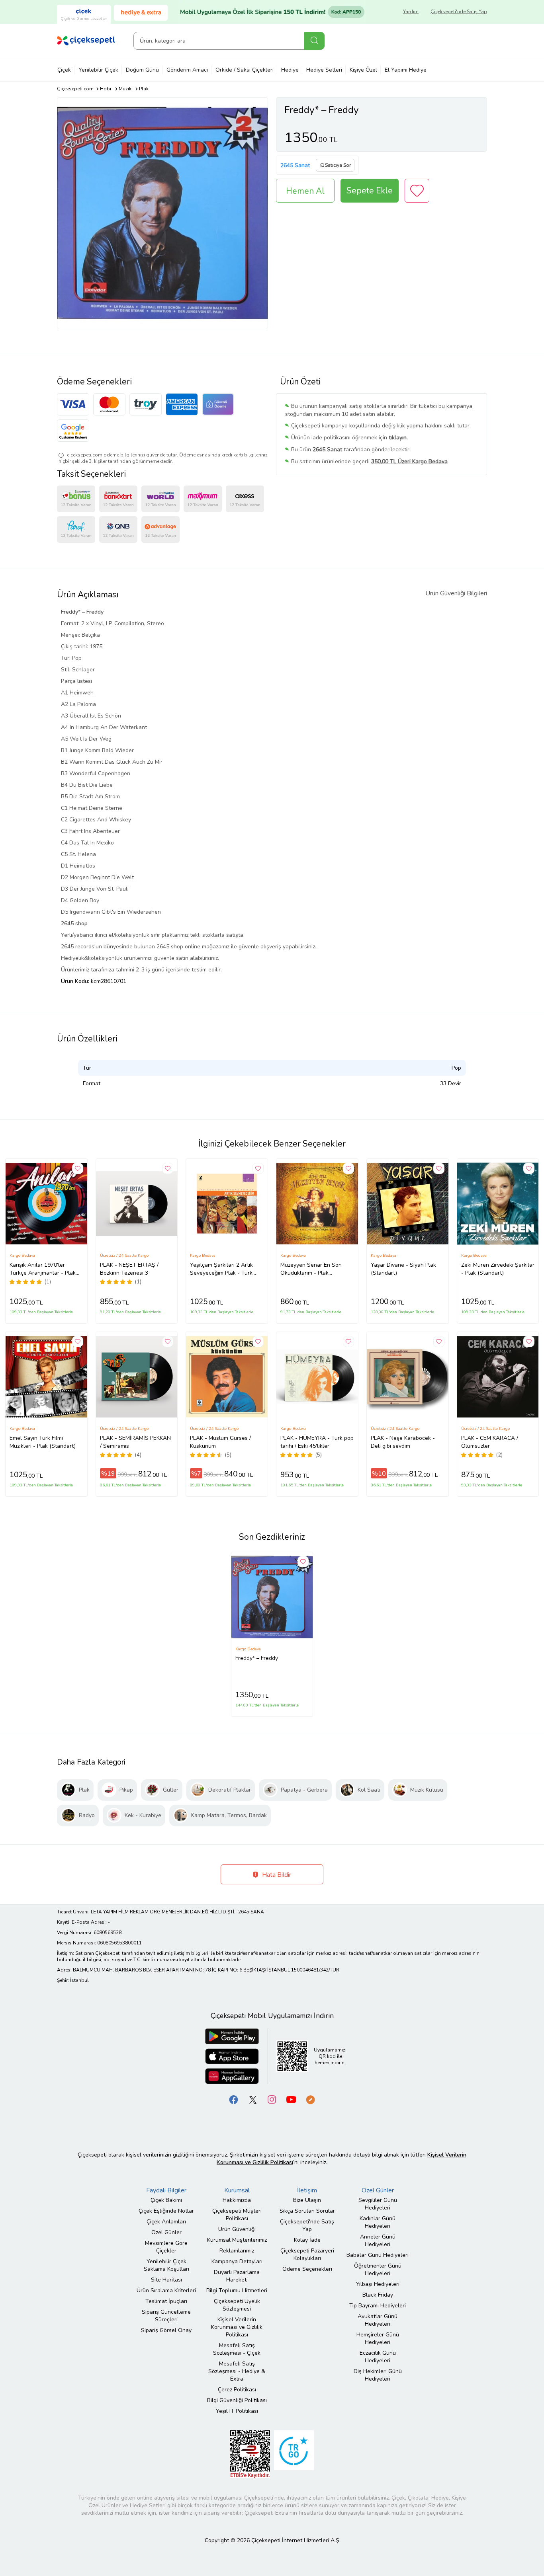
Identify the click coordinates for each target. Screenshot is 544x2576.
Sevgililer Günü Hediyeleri (378, 2204)
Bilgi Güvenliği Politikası (237, 2400)
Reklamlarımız (237, 2251)
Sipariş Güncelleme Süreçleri (166, 2316)
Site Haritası (166, 2280)
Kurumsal (237, 2190)
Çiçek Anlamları (166, 2222)
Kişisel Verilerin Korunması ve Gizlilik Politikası (237, 2327)
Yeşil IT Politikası (237, 2411)
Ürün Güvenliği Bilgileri (456, 593)
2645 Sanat (295, 165)
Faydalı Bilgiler (166, 2190)
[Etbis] (250, 2454)
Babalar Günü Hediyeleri (378, 2255)
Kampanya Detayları (237, 2261)
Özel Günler (166, 2232)
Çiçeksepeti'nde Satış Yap (459, 12)
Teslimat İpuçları (166, 2301)
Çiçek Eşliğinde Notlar (166, 2211)
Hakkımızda (237, 2200)
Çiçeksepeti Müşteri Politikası (237, 2215)
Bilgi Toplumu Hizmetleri (237, 2290)
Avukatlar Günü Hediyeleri (378, 2320)
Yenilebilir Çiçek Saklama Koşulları (166, 2265)
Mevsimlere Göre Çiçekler (166, 2247)
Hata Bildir (276, 1875)
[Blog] (310, 2099)
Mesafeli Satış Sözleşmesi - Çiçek (237, 2349)
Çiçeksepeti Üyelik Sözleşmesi (237, 2305)
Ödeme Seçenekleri (307, 2269)
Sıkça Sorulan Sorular (307, 2211)
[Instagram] (272, 2099)
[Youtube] (291, 2099)
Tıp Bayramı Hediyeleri (378, 2306)
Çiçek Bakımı (166, 2200)
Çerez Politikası (237, 2390)
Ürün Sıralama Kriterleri (166, 2290)
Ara (314, 41)
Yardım (411, 12)
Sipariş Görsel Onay (166, 2330)
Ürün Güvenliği (237, 2229)
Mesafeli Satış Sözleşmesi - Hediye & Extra (237, 2371)
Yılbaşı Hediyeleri (378, 2284)
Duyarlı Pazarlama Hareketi (237, 2276)
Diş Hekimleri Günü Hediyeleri (378, 2375)
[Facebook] (234, 2099)
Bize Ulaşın (307, 2200)
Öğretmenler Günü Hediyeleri (378, 2270)
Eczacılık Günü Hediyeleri (378, 2357)
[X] (253, 2099)
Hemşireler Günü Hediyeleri (378, 2338)
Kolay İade (307, 2240)
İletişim (307, 2190)
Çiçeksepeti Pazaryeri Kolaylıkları (307, 2254)
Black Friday (378, 2295)
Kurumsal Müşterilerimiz (237, 2240)
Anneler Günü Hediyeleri (378, 2241)
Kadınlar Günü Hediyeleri (378, 2222)
